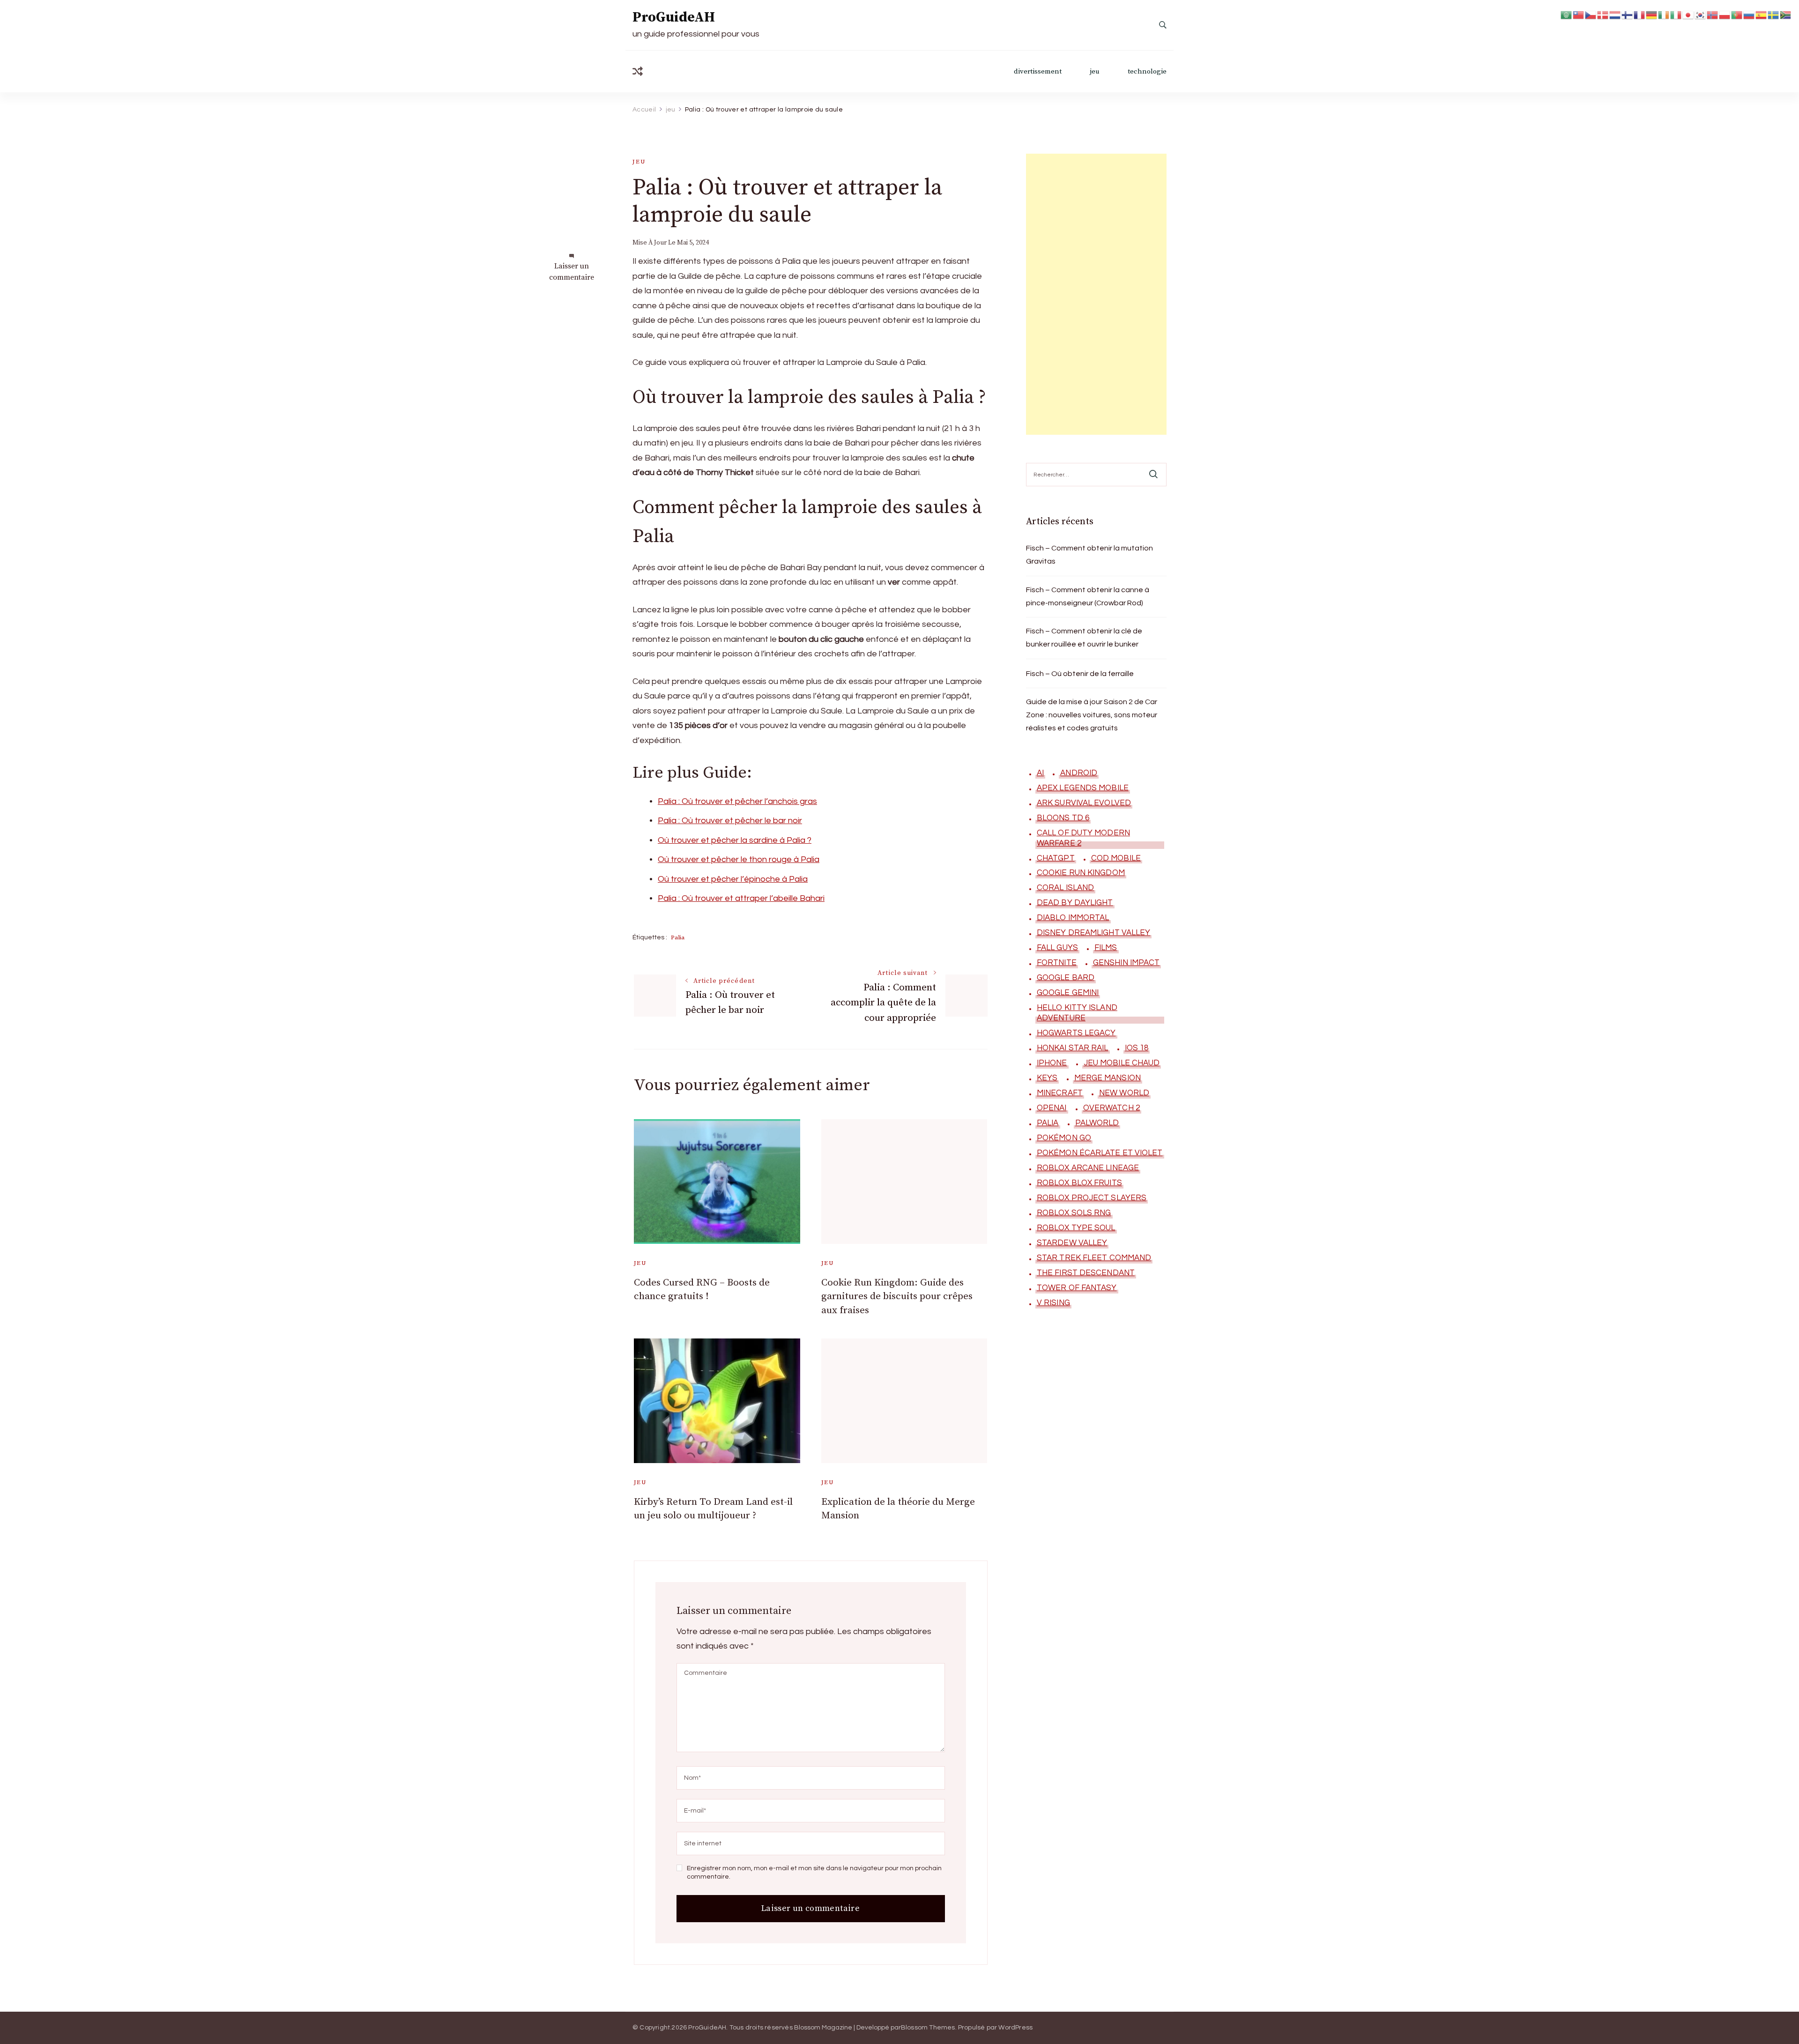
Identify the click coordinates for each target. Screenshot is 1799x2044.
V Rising (1053, 1303)
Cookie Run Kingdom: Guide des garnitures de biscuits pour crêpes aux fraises (897, 1297)
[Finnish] (1628, 14)
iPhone (1052, 1063)
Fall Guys (1057, 948)
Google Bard (1066, 978)
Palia (678, 937)
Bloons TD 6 (1063, 818)
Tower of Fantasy (1077, 1288)
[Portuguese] (1737, 14)
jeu (1095, 71)
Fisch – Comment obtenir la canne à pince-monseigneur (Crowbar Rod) (1088, 596)
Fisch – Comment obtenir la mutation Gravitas (1089, 555)
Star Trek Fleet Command (1094, 1258)
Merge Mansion (1108, 1078)
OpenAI (1052, 1108)
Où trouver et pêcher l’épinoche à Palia (733, 879)
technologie (1147, 71)
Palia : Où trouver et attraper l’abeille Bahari (741, 898)
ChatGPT (1056, 858)
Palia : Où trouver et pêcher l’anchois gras (737, 801)
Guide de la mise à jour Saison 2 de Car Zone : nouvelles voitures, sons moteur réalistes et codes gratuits (1092, 715)
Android (1079, 773)
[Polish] (1725, 14)
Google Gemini (1068, 993)
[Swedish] (1774, 14)
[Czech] (1591, 14)
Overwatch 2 (1111, 1108)
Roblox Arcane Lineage (1088, 1168)
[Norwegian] (1713, 14)
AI (1040, 773)
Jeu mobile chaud (1122, 1063)
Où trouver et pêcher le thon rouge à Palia (739, 859)
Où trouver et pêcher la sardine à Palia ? (735, 840)
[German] (1652, 14)
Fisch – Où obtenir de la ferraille (1080, 674)
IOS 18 (1137, 1048)
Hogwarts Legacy (1076, 1033)
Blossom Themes (928, 2028)
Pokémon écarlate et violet (1100, 1153)
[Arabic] (1567, 14)
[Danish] (1603, 14)
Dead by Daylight (1075, 903)
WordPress (1015, 2028)
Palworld (1097, 1123)
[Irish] (1664, 14)
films (1106, 948)
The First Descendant (1086, 1273)
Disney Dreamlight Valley (1093, 933)
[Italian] (1676, 14)
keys (1047, 1078)
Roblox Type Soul (1076, 1228)
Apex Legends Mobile (1083, 788)
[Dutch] (1615, 14)
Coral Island (1065, 888)
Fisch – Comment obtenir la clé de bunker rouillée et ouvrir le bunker (1084, 638)
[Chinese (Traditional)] (1579, 14)
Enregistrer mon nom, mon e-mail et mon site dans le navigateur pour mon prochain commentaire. (814, 1873)
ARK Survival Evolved (1084, 803)
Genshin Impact (1126, 963)
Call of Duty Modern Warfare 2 (1083, 838)
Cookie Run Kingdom (1081, 873)
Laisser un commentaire (572, 272)
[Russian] (1749, 14)
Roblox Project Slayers (1092, 1198)
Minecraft (1060, 1093)
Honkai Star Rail (1073, 1048)
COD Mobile (1116, 858)
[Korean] (1701, 14)
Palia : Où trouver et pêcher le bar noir (730, 821)
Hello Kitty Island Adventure (1077, 1013)
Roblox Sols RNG (1074, 1213)
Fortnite (1057, 963)
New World (1124, 1093)
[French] (1640, 14)
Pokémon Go (1064, 1138)
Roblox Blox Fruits (1079, 1183)
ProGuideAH (674, 17)
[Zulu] (1786, 14)
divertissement (1038, 71)
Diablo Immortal (1073, 918)
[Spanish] (1762, 14)
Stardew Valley (1072, 1243)
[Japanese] (1688, 14)
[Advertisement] (1096, 294)
